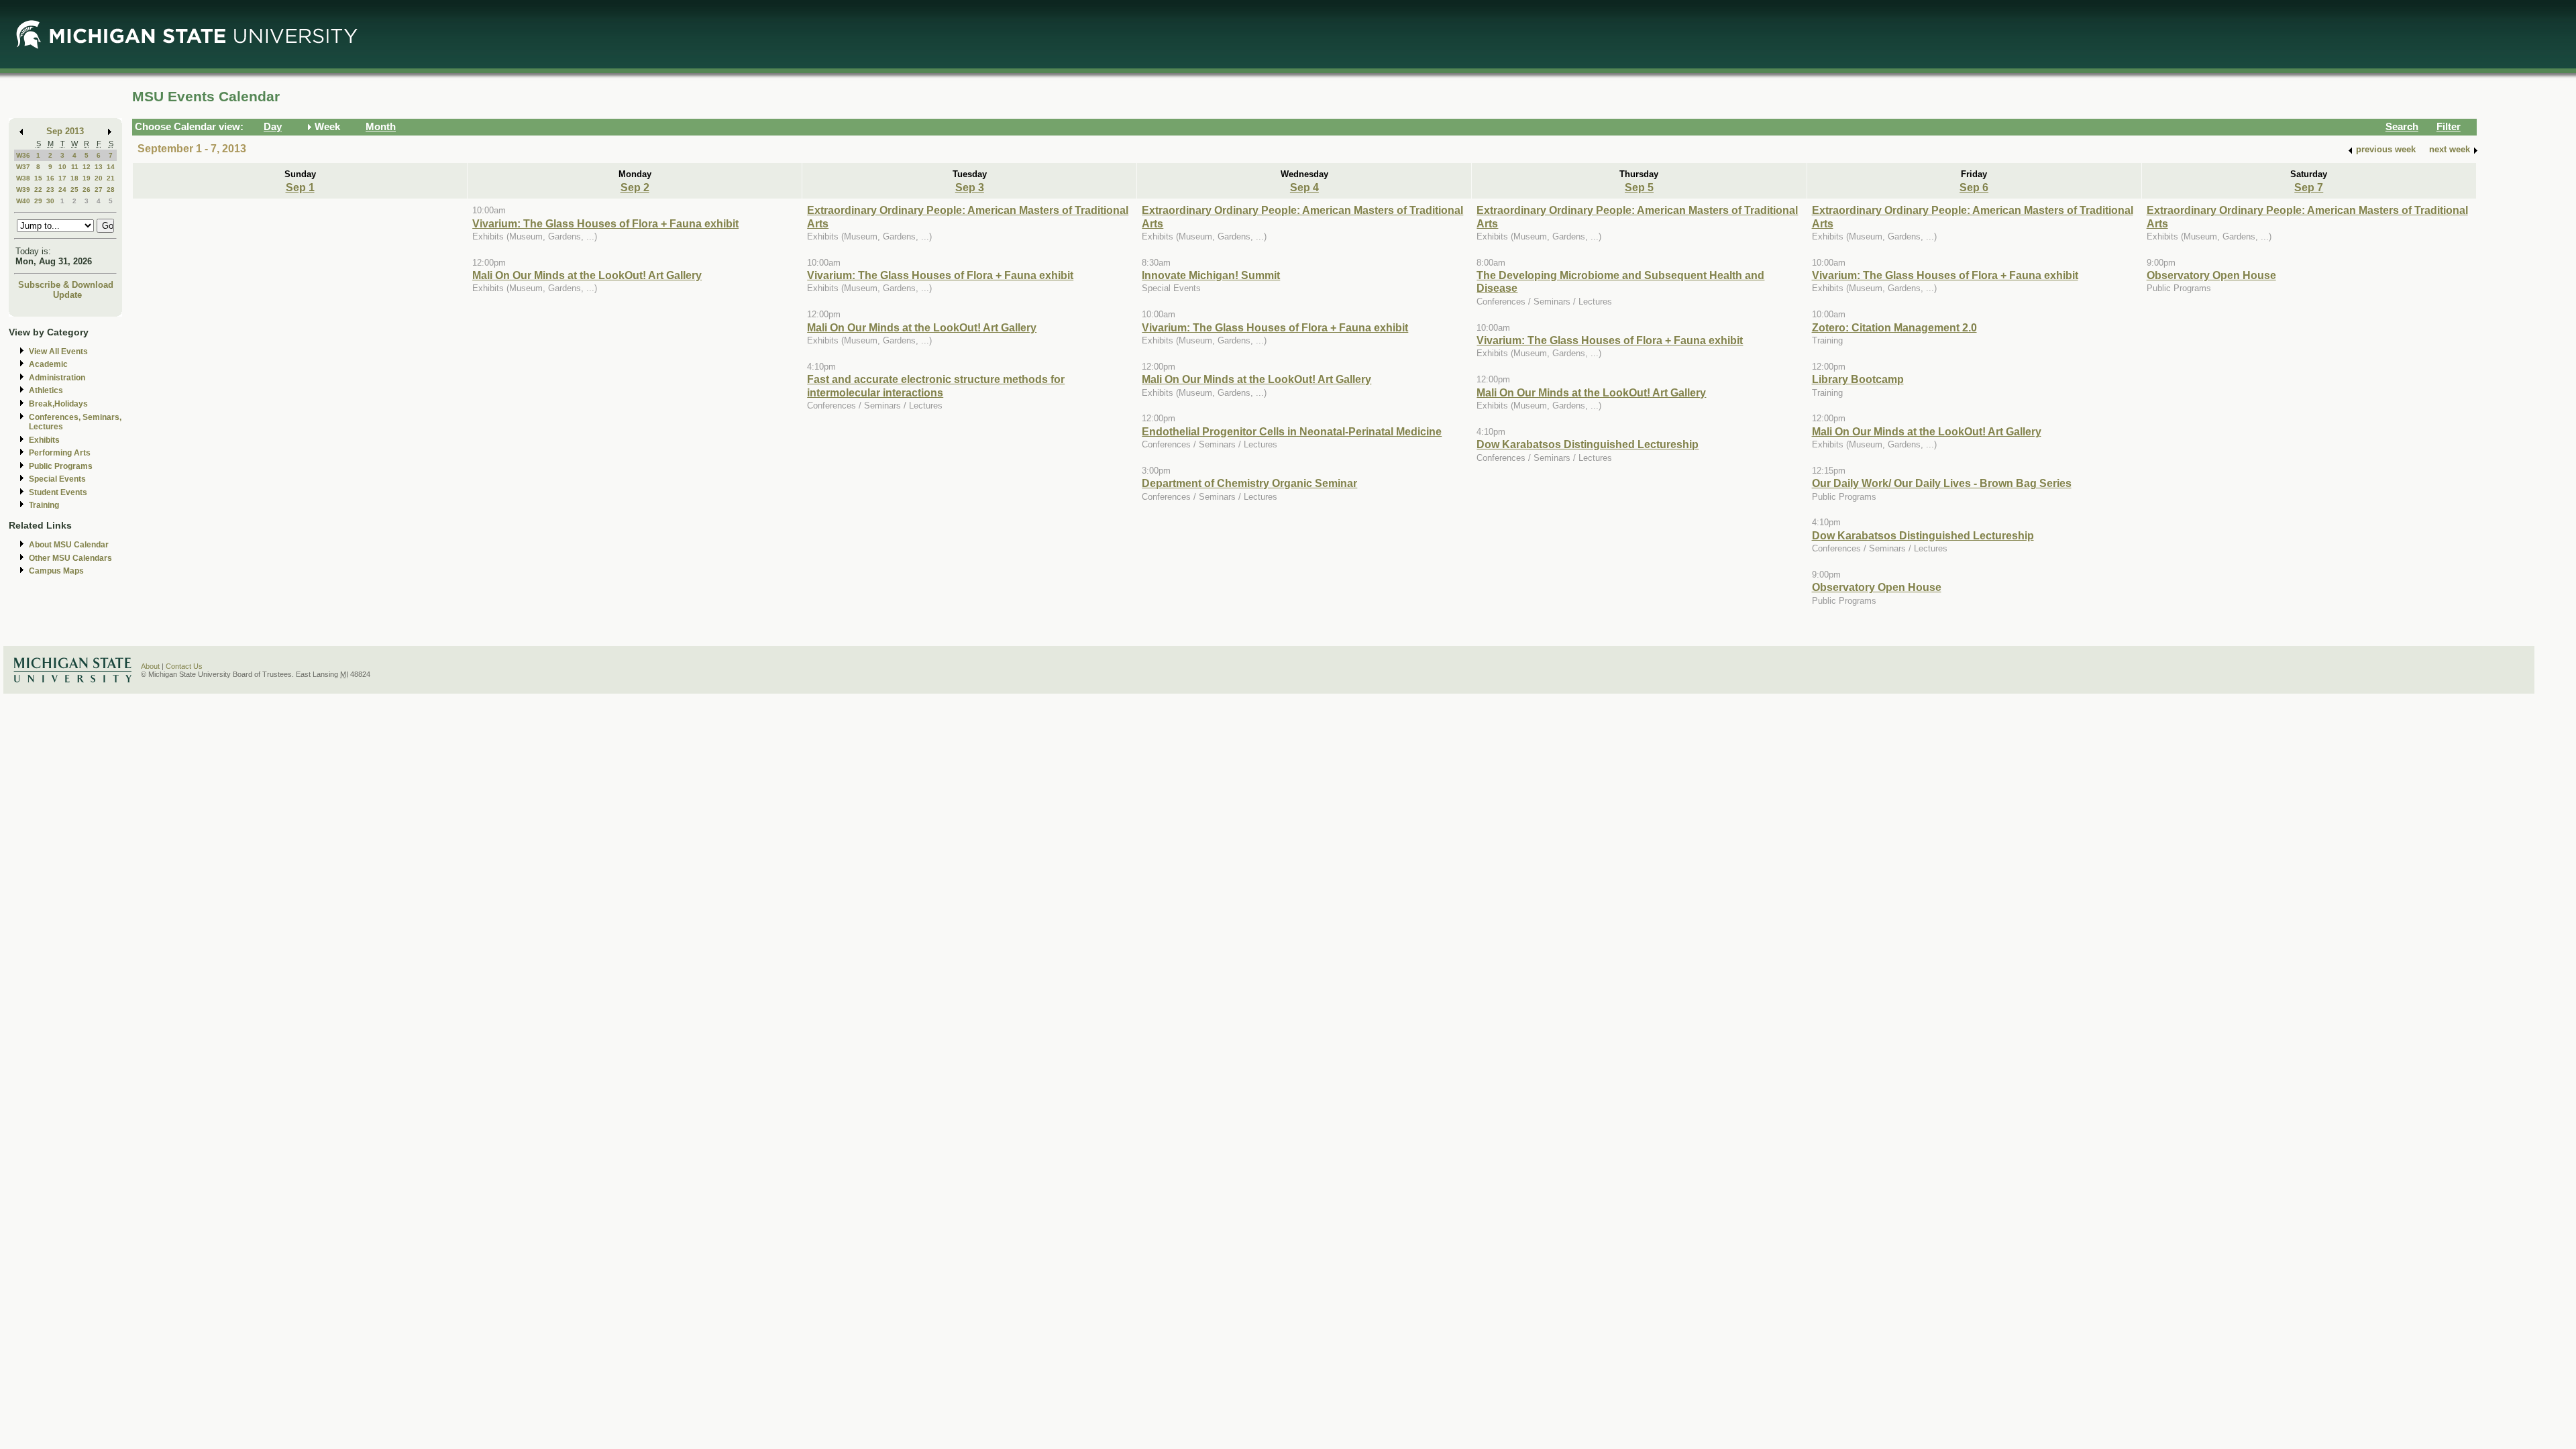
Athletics (46, 390)
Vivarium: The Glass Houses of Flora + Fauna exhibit (605, 223)
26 (87, 190)
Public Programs (61, 466)
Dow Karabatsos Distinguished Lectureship (1588, 444)
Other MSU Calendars (70, 558)
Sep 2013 (65, 131)
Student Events (58, 492)
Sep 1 (300, 187)
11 (75, 167)
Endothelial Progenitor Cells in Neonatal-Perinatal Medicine (1292, 431)
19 (87, 178)
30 (50, 201)
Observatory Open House (1877, 587)
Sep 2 (635, 187)
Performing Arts (60, 453)
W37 (23, 167)
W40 (23, 201)
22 (38, 190)
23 (50, 190)
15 (38, 178)
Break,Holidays (58, 404)
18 (74, 178)
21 (111, 178)
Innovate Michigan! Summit (1211, 275)
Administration (57, 378)
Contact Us (184, 666)
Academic (48, 364)
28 (111, 190)
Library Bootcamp (1858, 379)
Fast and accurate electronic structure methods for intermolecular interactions (936, 385)
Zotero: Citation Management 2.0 (1894, 327)
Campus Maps (56, 571)
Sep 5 (1639, 187)
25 (74, 190)
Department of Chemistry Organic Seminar (1249, 483)
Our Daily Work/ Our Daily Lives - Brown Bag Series (1942, 483)
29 (38, 201)
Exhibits (44, 440)
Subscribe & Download (66, 285)
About (150, 666)
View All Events (58, 352)
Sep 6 (1974, 187)
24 (62, 190)
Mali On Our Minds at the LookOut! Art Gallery (587, 275)
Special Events (57, 479)
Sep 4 (1304, 187)
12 (87, 167)
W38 (23, 178)
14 (111, 167)
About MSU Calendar (69, 545)
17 (62, 178)
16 (50, 178)
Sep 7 (2309, 187)
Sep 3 (970, 187)
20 (99, 178)
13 (99, 167)
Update (67, 295)
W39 (23, 190)
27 (99, 190)
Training (44, 505)
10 (62, 167)
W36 (23, 155)
